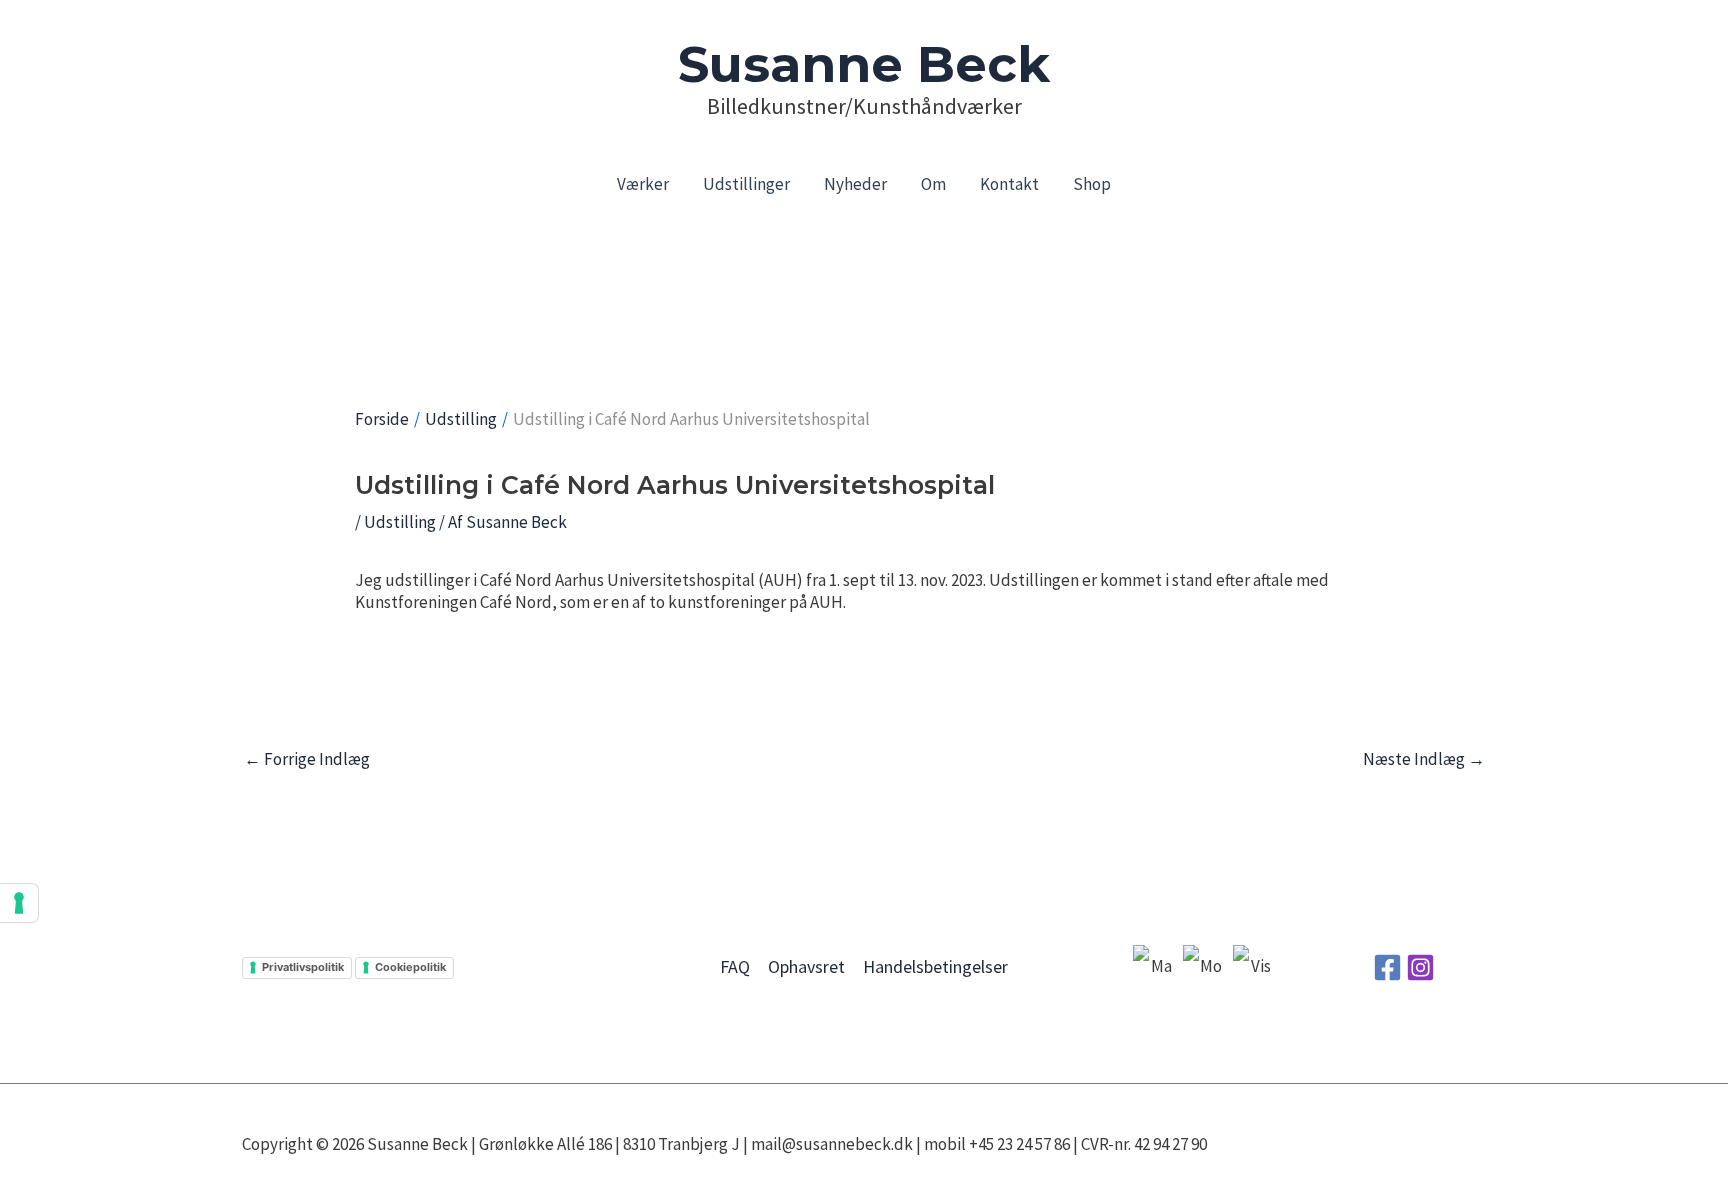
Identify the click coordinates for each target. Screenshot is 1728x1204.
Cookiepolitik (410, 967)
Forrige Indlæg (307, 759)
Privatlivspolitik (303, 967)
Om (933, 184)
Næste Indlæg (1424, 759)
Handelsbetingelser (935, 966)
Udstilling (400, 522)
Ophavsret (806, 966)
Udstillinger (746, 184)
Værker (643, 184)
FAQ (735, 966)
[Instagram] (1420, 967)
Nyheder (855, 184)
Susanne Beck (864, 64)
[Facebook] (1387, 967)
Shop (1092, 184)
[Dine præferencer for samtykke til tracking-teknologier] (19, 903)
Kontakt (1009, 184)
